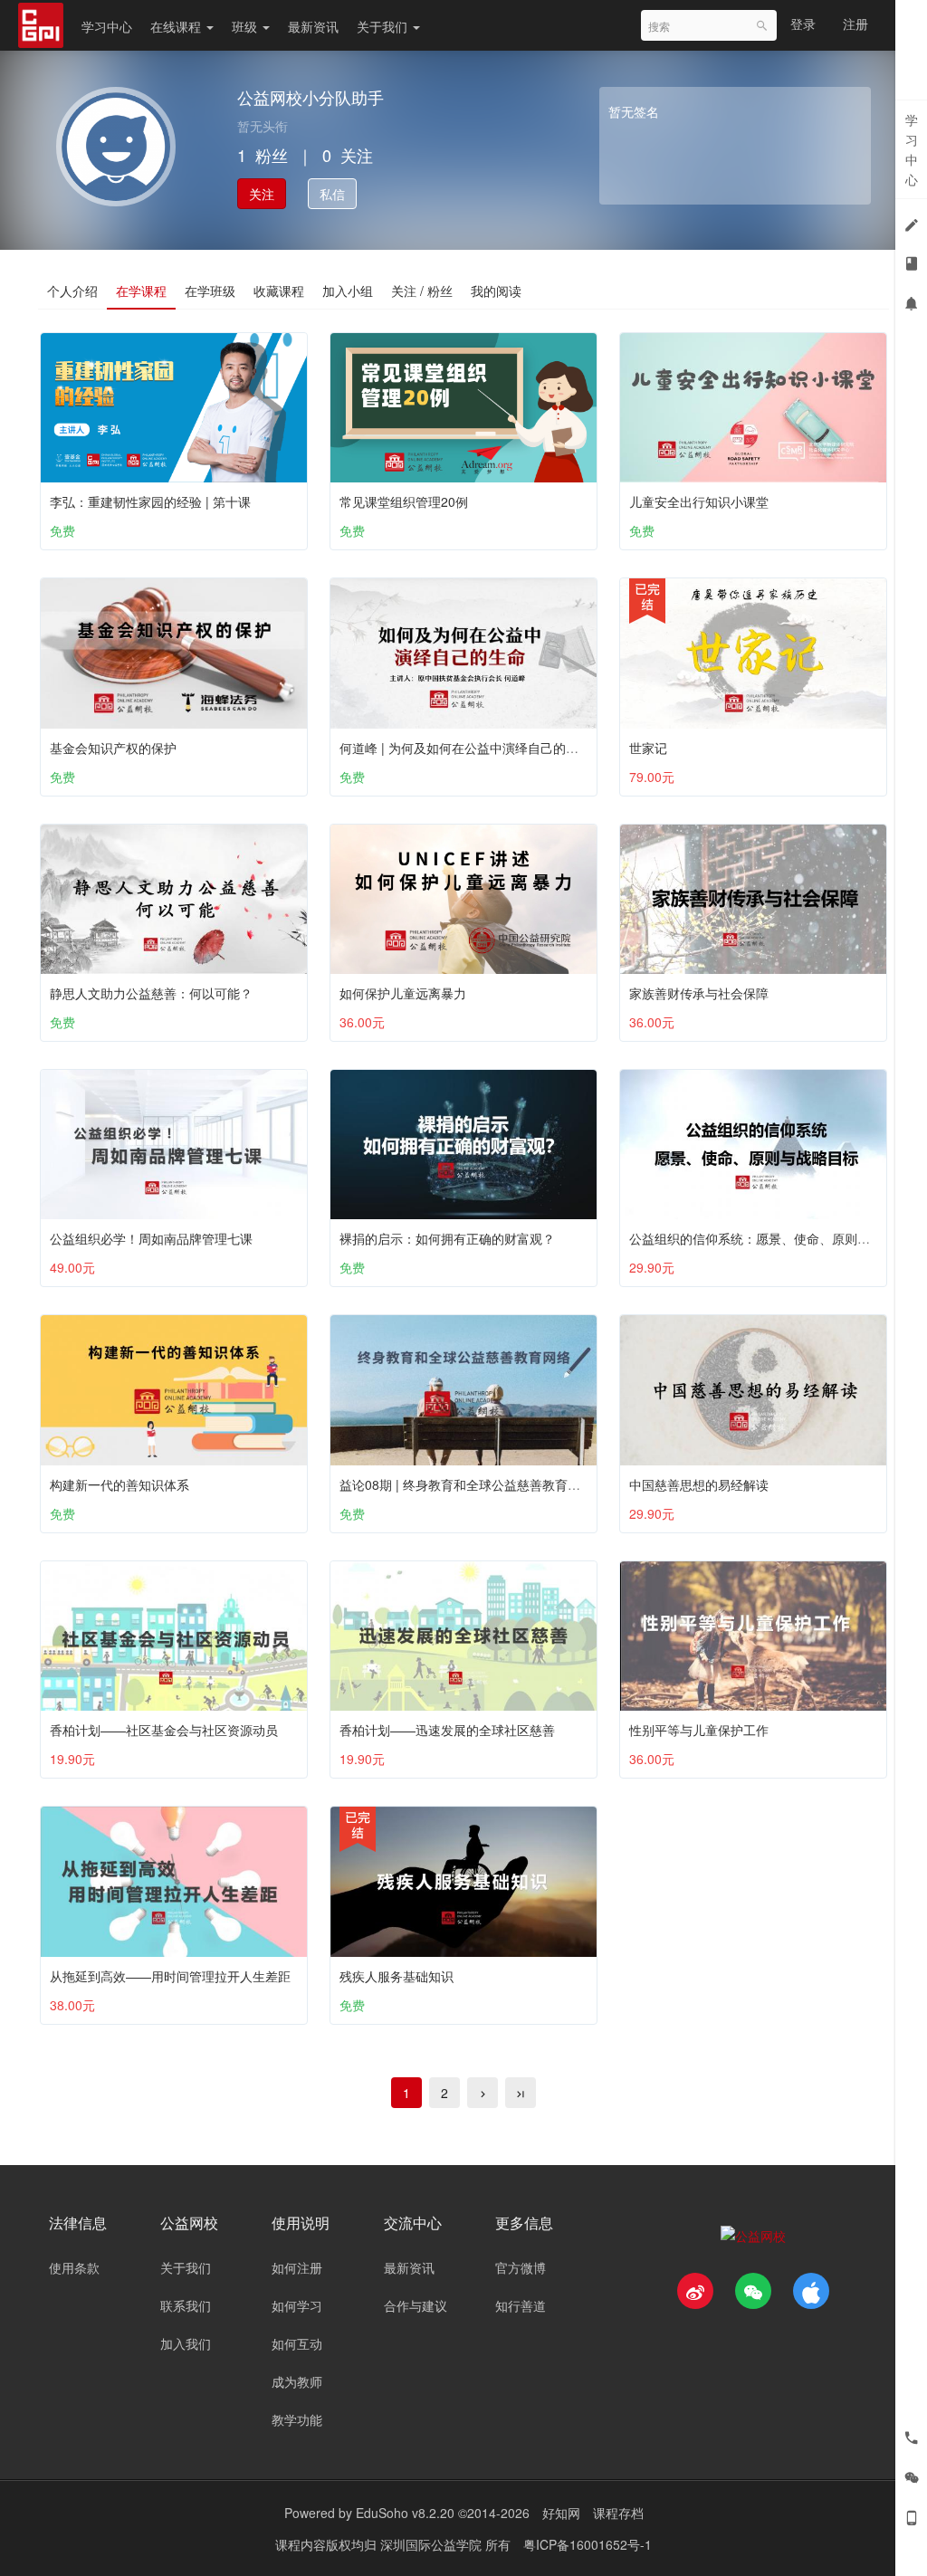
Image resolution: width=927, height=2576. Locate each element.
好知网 (561, 2513)
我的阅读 (496, 291)
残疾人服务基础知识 (397, 1976)
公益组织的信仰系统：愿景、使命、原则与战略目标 (775, 1238)
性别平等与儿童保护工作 (699, 1730)
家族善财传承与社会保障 (699, 993)
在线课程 (177, 26)
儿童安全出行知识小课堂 (699, 501)
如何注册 (297, 2267)
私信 (332, 194)
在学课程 (141, 291)
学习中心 (107, 26)
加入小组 (348, 291)
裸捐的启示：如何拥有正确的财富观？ (447, 1238)
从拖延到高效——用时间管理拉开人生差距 (170, 1976)
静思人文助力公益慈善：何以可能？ (151, 993)
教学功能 (297, 2419)
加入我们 (186, 2343)
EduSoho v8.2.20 (405, 2513)
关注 (262, 194)
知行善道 (521, 2305)
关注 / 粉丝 (422, 291)
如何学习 (297, 2305)
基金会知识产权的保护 (113, 748)
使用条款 (74, 2267)
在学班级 (210, 291)
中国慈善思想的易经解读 (699, 1484)
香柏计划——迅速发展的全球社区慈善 (447, 1730)
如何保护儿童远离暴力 (403, 993)
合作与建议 (416, 2305)
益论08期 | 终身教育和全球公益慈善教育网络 (466, 1484)
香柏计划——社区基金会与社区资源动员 (164, 1730)
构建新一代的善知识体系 (119, 1484)
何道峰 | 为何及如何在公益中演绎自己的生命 (465, 748)
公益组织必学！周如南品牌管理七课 (151, 1238)
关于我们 (384, 26)
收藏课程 (279, 291)
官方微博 (521, 2267)
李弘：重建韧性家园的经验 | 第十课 (150, 501)
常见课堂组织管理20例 (404, 501)
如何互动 (297, 2343)
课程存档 (618, 2513)
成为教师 (297, 2381)
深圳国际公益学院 (433, 2544)
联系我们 (186, 2305)
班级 (246, 26)
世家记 (648, 748)
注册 (855, 24)
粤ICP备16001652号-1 (588, 2544)
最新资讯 (313, 26)
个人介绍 (72, 291)
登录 (803, 24)
